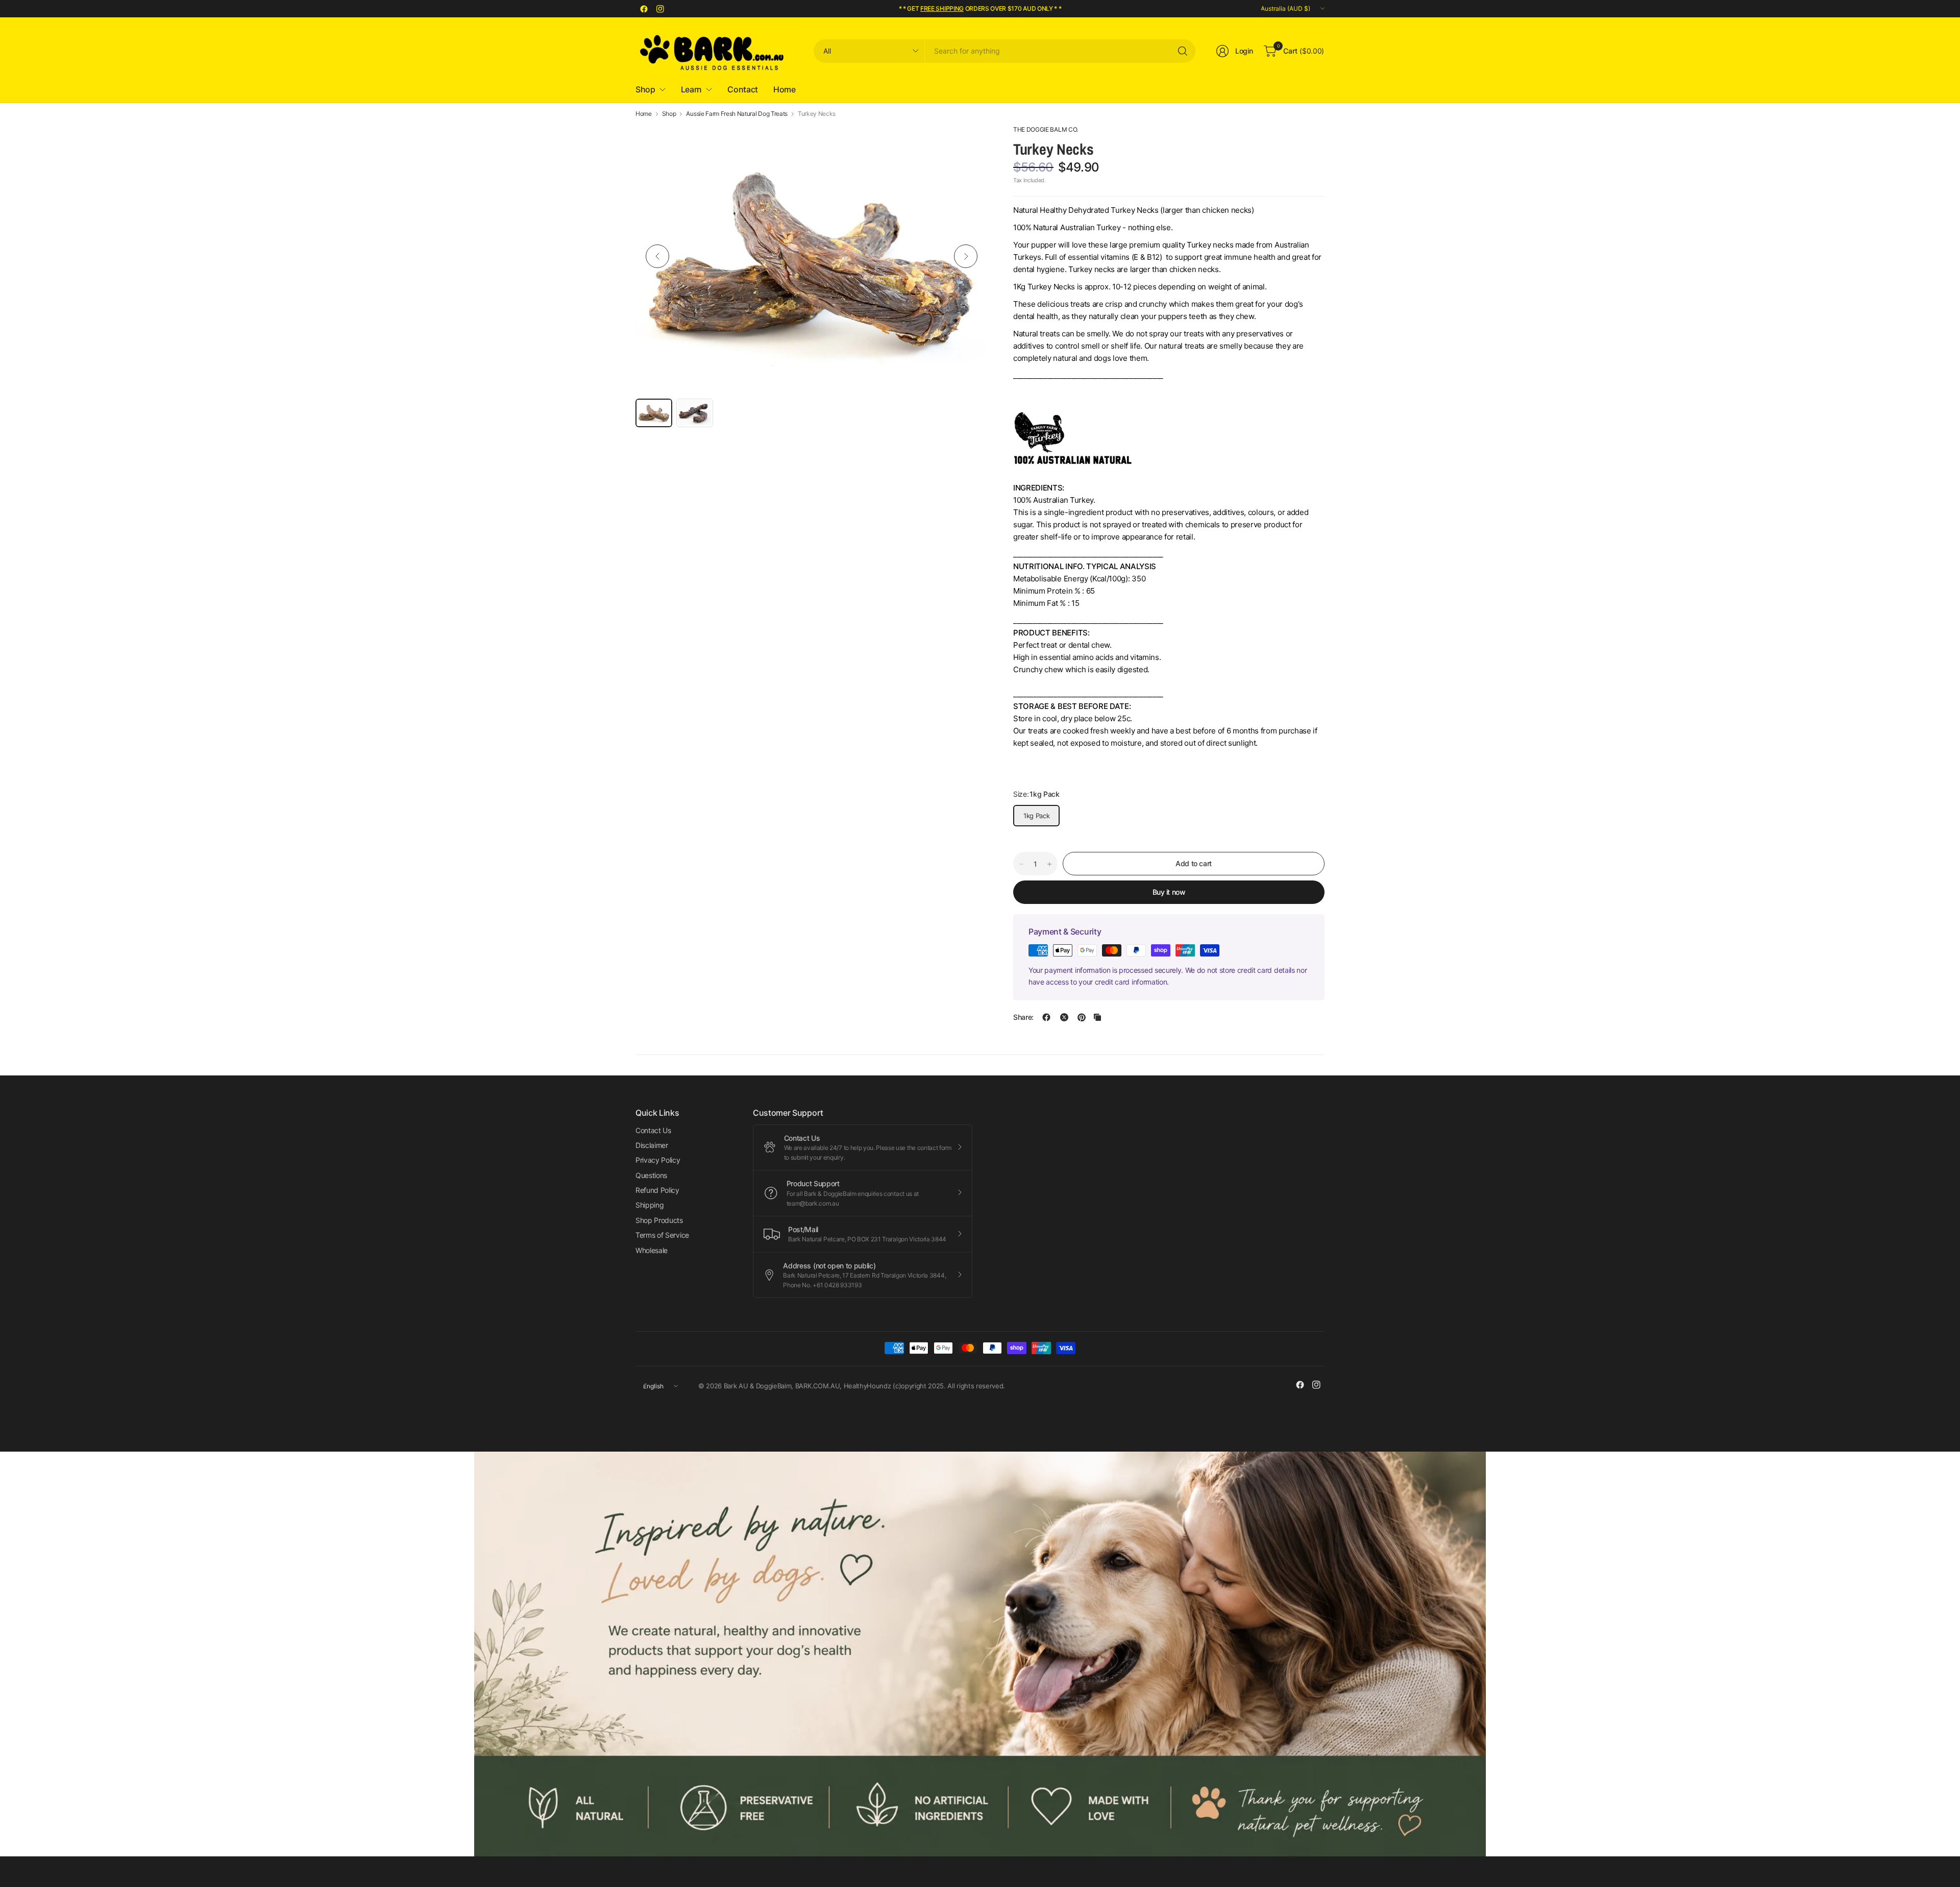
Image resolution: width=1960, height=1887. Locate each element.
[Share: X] (1064, 1017)
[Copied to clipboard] (1097, 1017)
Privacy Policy (658, 1160)
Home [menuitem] (785, 89)
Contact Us (653, 1130)
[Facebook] (644, 9)
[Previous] (657, 256)
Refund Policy (657, 1190)
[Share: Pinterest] (1082, 1017)
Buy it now (1169, 892)
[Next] (966, 256)
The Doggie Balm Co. (1046, 129)
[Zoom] (968, 144)
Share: (1023, 1017)
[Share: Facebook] (1046, 1017)
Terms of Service (662, 1235)
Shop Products (659, 1220)
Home (644, 114)
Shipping (650, 1205)
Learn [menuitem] (691, 89)
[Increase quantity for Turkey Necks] (1049, 864)
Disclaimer (652, 1145)
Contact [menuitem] (743, 89)
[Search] (1183, 51)
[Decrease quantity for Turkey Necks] (1021, 864)
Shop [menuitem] (645, 89)
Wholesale (652, 1250)
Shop (669, 114)
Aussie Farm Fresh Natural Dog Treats (737, 114)
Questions (651, 1175)
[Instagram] (660, 9)
